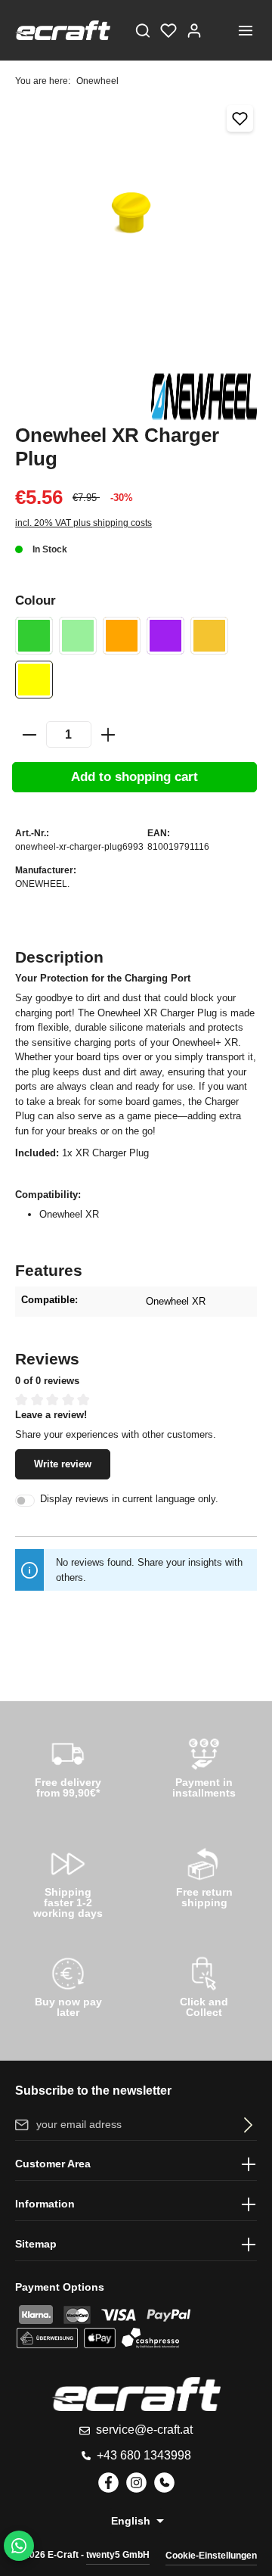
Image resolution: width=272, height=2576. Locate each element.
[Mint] (78, 636)
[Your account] (194, 30)
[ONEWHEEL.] (204, 397)
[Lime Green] (34, 636)
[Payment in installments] (204, 1766)
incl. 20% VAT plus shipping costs (83, 523)
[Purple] (165, 636)
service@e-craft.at (144, 2430)
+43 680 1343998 (144, 2455)
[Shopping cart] (220, 30)
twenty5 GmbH (118, 2555)
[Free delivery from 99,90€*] (68, 1766)
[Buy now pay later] (68, 1985)
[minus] (29, 735)
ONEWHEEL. (42, 884)
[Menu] (246, 30)
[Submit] (245, 2125)
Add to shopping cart (134, 777)
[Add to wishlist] (240, 118)
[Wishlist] (168, 30)
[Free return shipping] (204, 1875)
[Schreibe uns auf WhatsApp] (19, 2546)
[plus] (108, 735)
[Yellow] (34, 680)
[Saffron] (209, 636)
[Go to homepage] (63, 30)
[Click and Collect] (204, 1985)
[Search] (143, 30)
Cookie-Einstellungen (211, 2556)
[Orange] (122, 636)
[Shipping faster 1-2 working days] (68, 1880)
